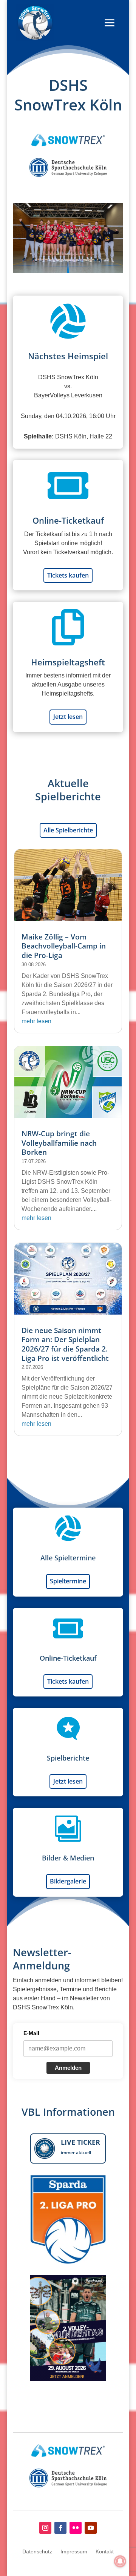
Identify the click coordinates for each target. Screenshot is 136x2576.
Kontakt (105, 2552)
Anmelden (68, 2068)
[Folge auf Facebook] (60, 2528)
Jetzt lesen (68, 717)
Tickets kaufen (68, 575)
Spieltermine (68, 1581)
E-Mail (31, 2033)
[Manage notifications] (120, 2561)
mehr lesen (36, 1021)
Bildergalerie (68, 1881)
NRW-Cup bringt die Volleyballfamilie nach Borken (59, 1143)
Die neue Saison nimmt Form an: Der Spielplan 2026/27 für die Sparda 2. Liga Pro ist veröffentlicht (65, 1344)
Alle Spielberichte (68, 830)
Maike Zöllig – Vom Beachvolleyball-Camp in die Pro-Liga (64, 946)
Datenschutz (37, 2552)
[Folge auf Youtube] (91, 2528)
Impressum (74, 2552)
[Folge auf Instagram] (45, 2528)
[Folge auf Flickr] (76, 2528)
